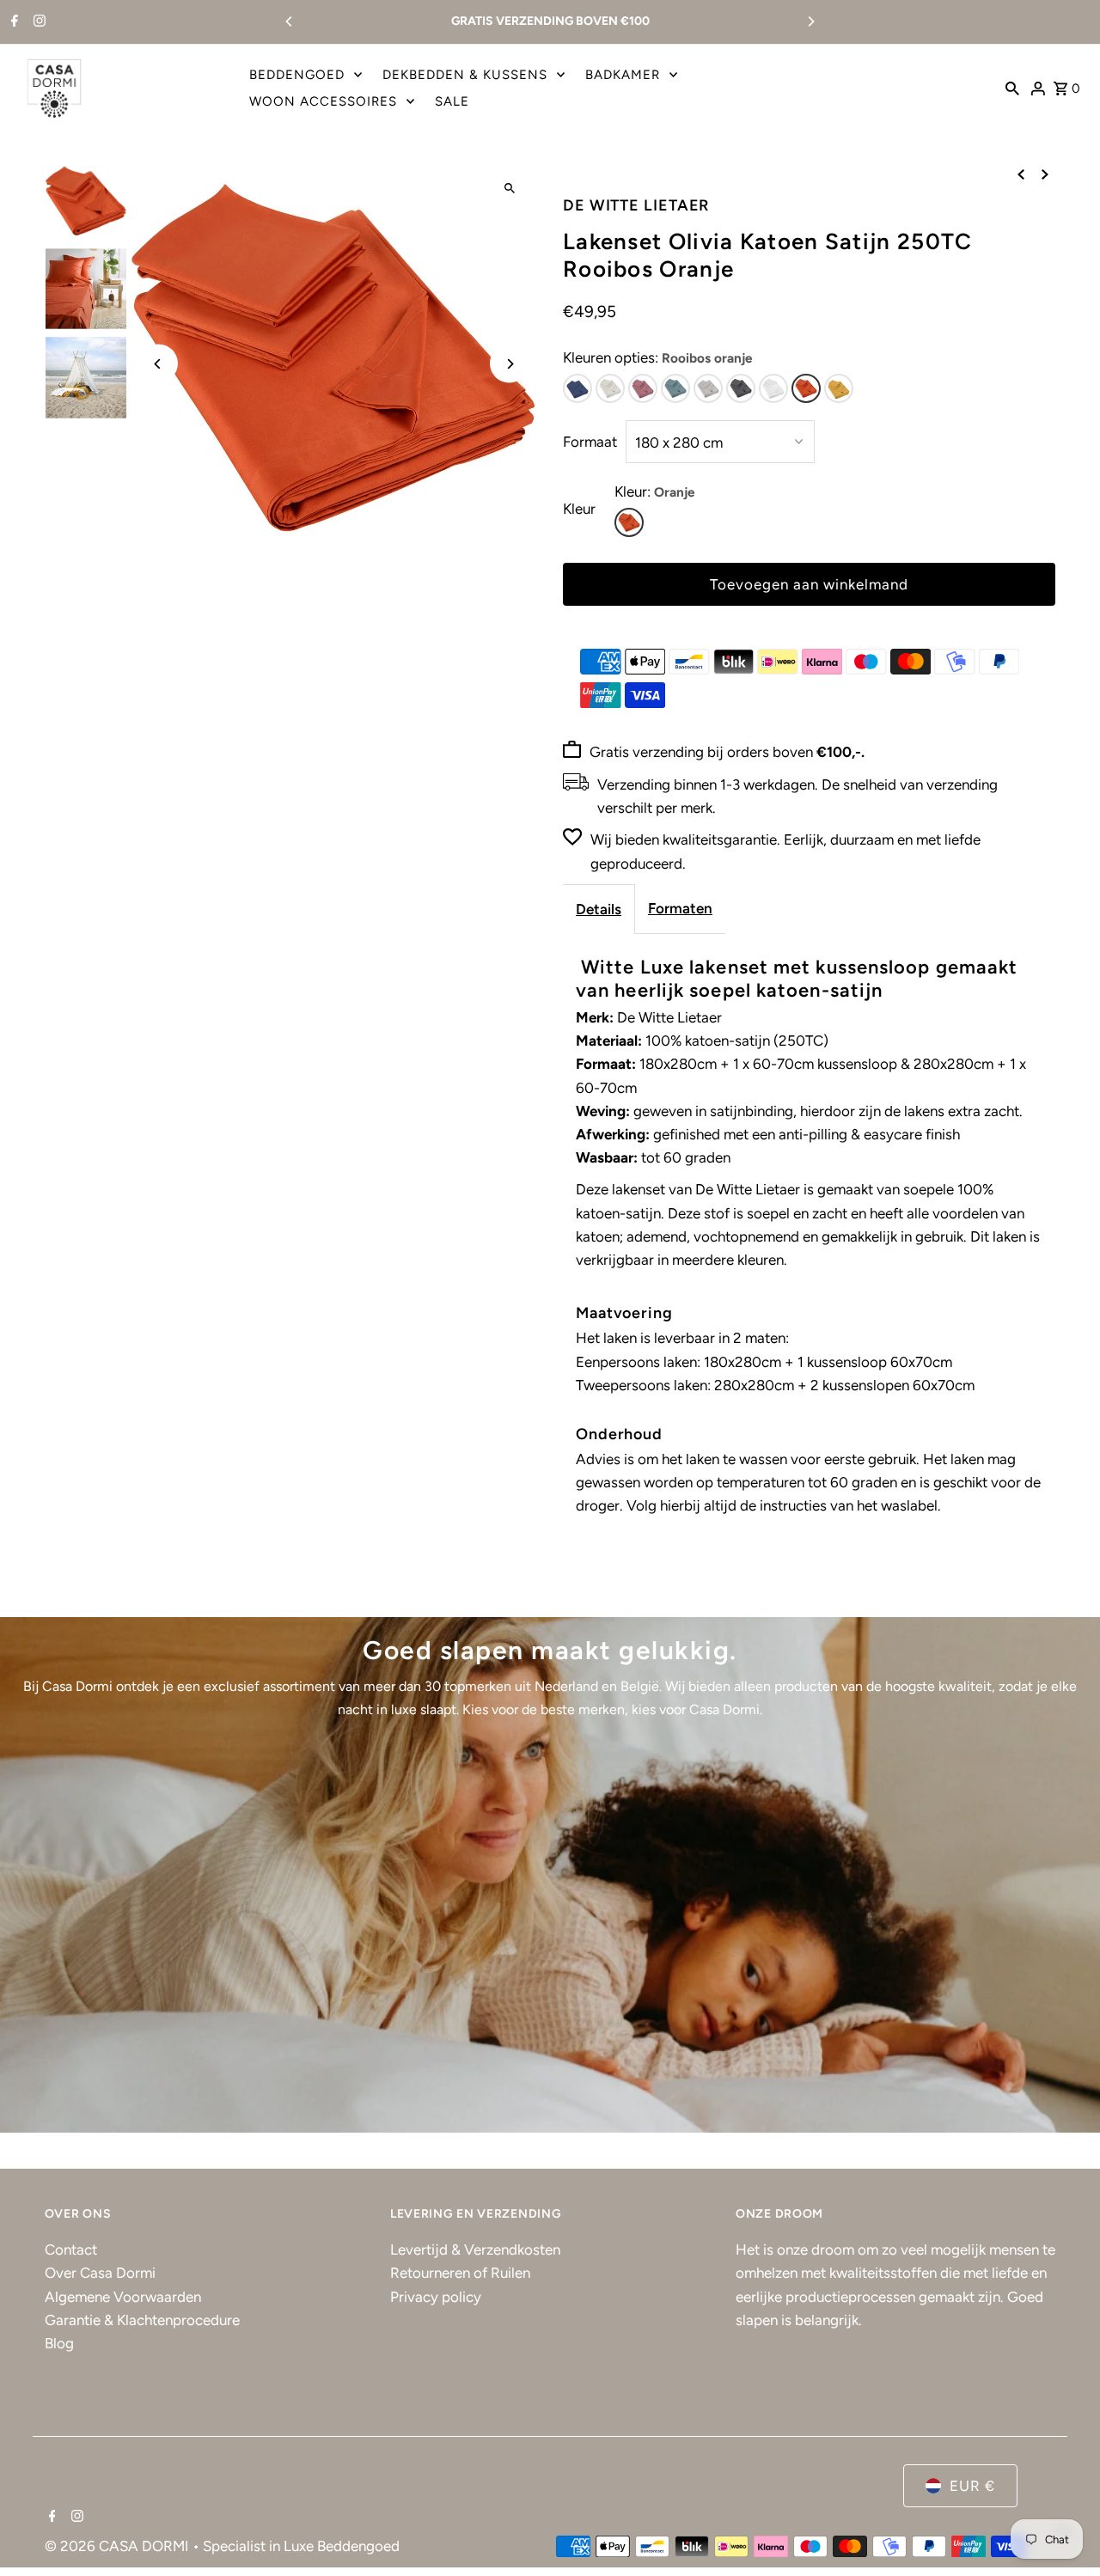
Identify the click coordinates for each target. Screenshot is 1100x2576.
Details (599, 909)
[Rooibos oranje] (806, 388)
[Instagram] (37, 22)
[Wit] (773, 388)
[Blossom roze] (643, 388)
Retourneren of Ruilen (460, 2273)
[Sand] (610, 388)
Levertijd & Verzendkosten (475, 2249)
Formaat (590, 442)
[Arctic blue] (675, 388)
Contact (71, 2249)
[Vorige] (1021, 174)
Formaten (680, 908)
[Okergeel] (839, 388)
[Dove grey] (708, 388)
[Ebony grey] (741, 388)
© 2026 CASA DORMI (119, 2546)
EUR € (972, 2486)
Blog (59, 2343)
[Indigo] (577, 388)
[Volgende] (1045, 174)
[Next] (810, 21)
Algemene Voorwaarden (123, 2297)
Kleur (579, 509)
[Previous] (290, 21)
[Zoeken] (1012, 88)
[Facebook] (12, 22)
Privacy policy (436, 2297)
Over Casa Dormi (100, 2273)
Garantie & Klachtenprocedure (142, 2320)
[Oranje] (629, 522)
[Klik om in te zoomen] (509, 189)
